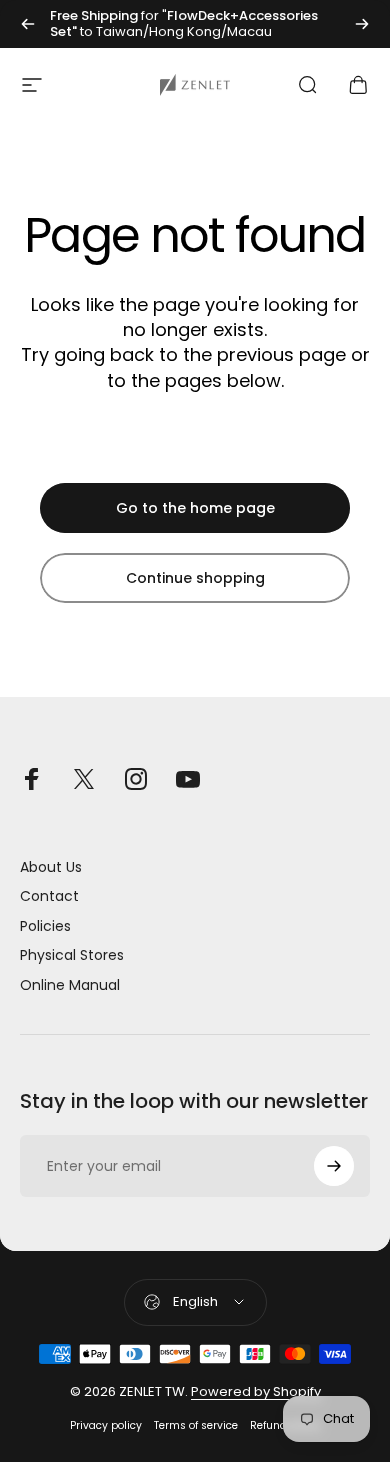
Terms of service (196, 1425)
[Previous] (28, 24)
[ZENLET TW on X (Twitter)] (84, 779)
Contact (49, 897)
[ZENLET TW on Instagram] (136, 779)
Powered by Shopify (256, 1391)
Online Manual (70, 986)
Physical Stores (72, 956)
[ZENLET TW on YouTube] (188, 779)
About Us (51, 868)
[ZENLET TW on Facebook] (32, 779)
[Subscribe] (334, 1166)
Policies (45, 927)
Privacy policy (106, 1425)
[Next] (362, 24)
